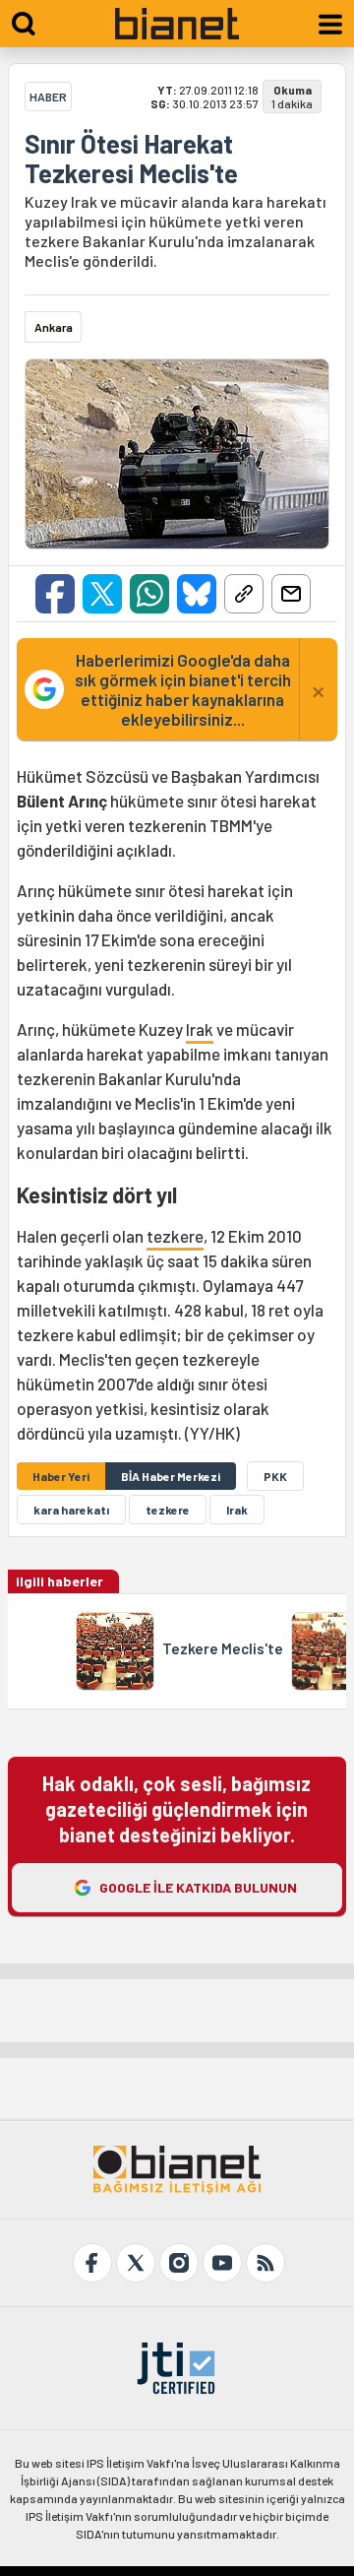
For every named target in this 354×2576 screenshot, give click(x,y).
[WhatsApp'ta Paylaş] (149, 594)
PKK (275, 1476)
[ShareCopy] (244, 594)
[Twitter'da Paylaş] (102, 594)
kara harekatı (71, 1510)
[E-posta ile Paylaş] (291, 594)
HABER (48, 97)
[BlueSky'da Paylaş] (197, 594)
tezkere (175, 1236)
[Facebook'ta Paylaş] (55, 594)
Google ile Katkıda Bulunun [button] (198, 1887)
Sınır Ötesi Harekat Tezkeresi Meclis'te (131, 159)
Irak (200, 1029)
